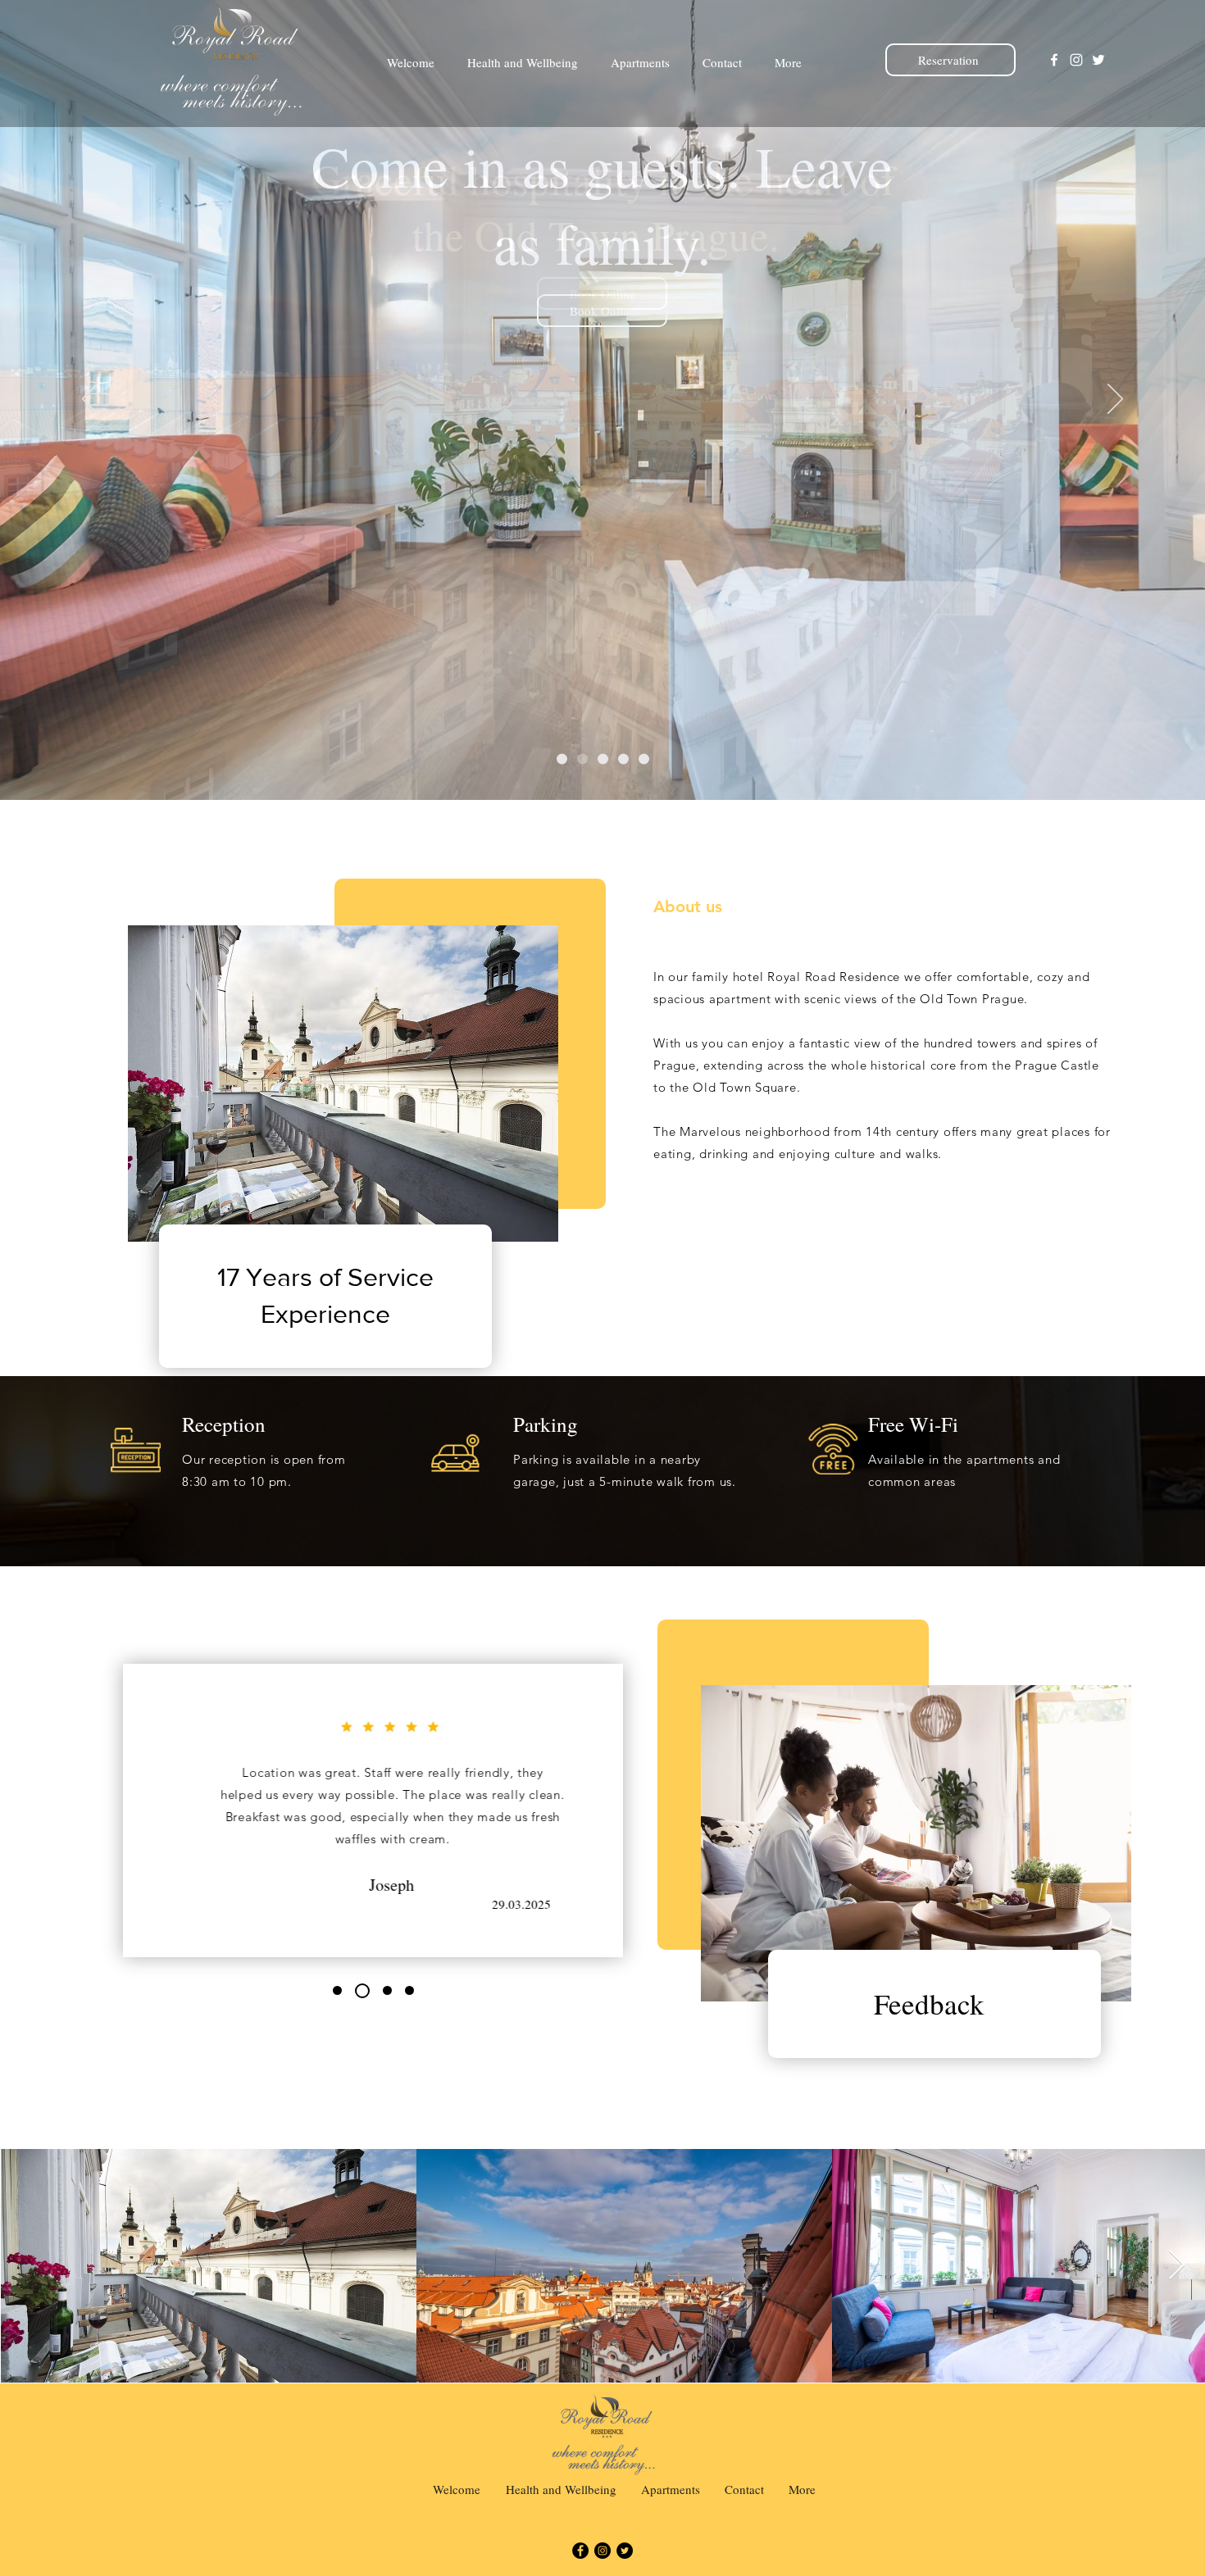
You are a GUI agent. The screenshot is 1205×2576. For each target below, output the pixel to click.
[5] (644, 759)
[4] (623, 759)
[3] (603, 759)
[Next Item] (1177, 2266)
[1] (562, 759)
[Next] (1115, 400)
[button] (602, 311)
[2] (582, 759)
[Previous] (90, 400)
